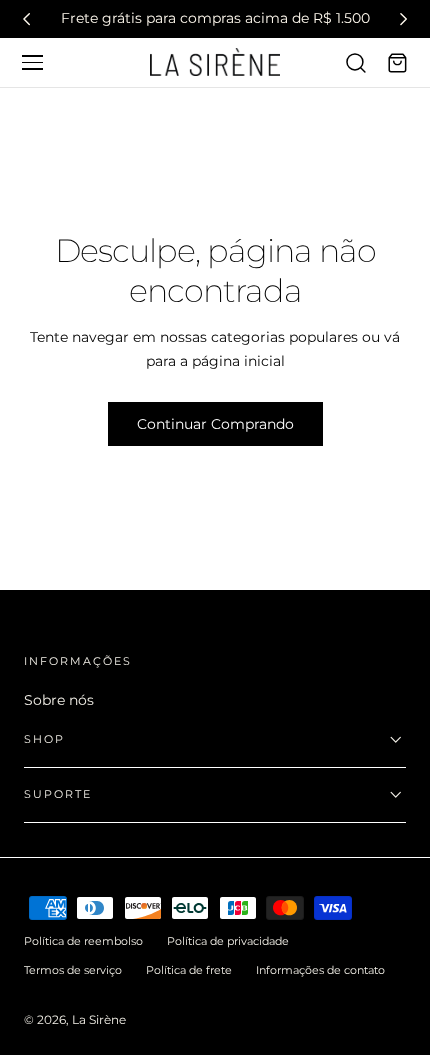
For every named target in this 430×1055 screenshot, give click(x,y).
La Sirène (99, 1019)
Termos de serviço (73, 970)
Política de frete (189, 970)
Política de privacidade (228, 941)
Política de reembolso (83, 941)
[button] (32, 62)
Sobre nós (59, 700)
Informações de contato (320, 970)
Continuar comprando (215, 424)
